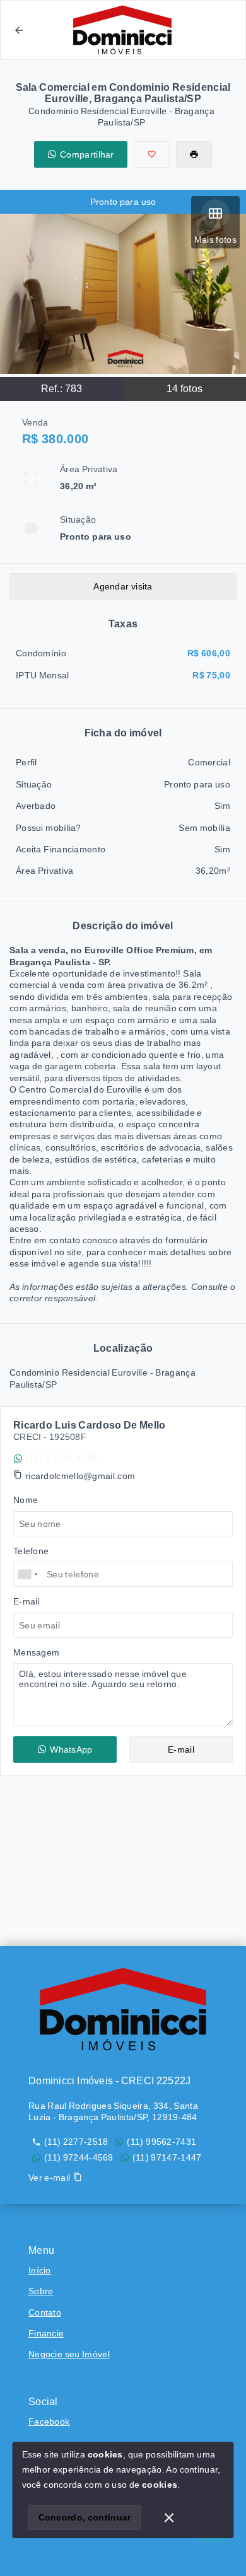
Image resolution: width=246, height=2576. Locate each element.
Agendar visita (123, 586)
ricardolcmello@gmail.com (80, 1476)
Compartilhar (87, 154)
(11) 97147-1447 (167, 2157)
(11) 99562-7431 (161, 2142)
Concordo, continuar (85, 2517)
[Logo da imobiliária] (123, 2009)
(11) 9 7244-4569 (61, 1458)
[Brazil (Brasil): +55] (28, 1574)
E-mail (181, 1749)
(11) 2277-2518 (76, 2142)
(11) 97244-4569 (79, 2157)
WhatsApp (71, 1749)
